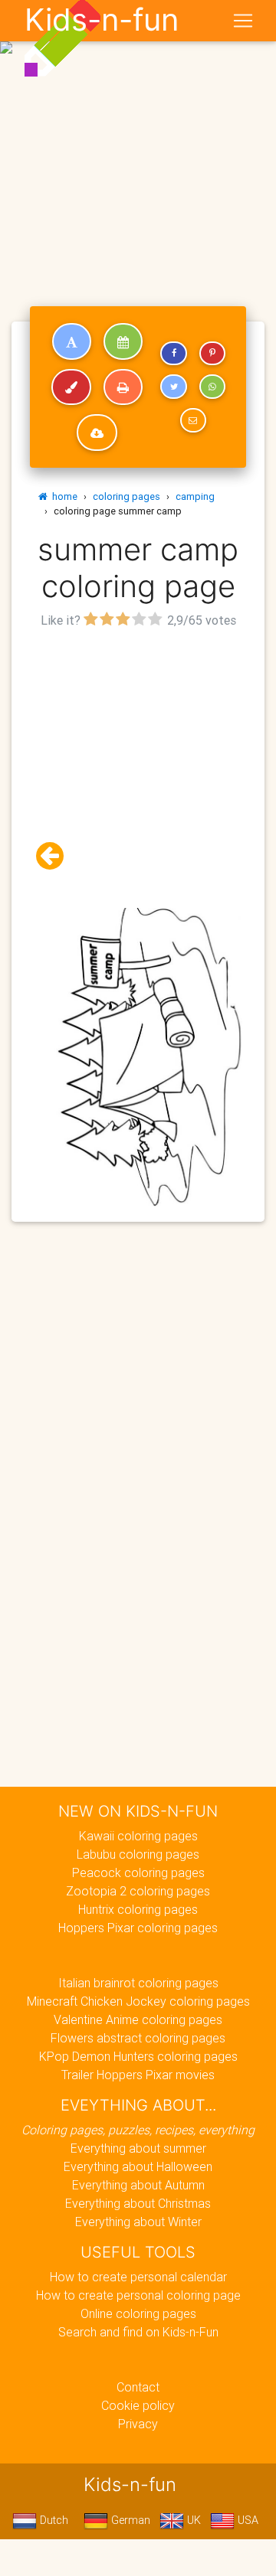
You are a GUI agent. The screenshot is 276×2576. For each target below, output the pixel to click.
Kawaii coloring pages (138, 1836)
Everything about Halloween (138, 2166)
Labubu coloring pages (138, 1854)
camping (195, 496)
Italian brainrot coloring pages (138, 1983)
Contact (138, 2387)
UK (192, 2520)
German (129, 2520)
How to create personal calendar (138, 2277)
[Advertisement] (138, 144)
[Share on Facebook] (173, 354)
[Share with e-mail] (193, 420)
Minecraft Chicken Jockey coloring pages (138, 2001)
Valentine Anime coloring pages (138, 2019)
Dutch (53, 2520)
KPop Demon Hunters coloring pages (138, 2056)
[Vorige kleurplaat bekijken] (56, 856)
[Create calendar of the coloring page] (123, 341)
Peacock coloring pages (138, 1872)
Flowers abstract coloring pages (138, 2038)
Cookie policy (138, 2405)
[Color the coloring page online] (71, 387)
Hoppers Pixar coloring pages (138, 1928)
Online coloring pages (138, 2313)
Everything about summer (138, 2148)
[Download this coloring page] (97, 433)
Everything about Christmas (138, 2203)
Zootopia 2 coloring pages (138, 1891)
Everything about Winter (138, 2222)
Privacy (138, 2424)
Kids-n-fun (102, 20)
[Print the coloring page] (123, 387)
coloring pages (127, 496)
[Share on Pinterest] (212, 354)
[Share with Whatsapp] (212, 387)
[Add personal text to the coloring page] (72, 341)
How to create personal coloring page (138, 2295)
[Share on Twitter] (173, 387)
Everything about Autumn (138, 2185)
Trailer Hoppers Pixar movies (138, 2075)
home (62, 496)
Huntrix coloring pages (138, 1909)
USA (246, 2520)
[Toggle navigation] (243, 21)
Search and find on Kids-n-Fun (138, 2332)
